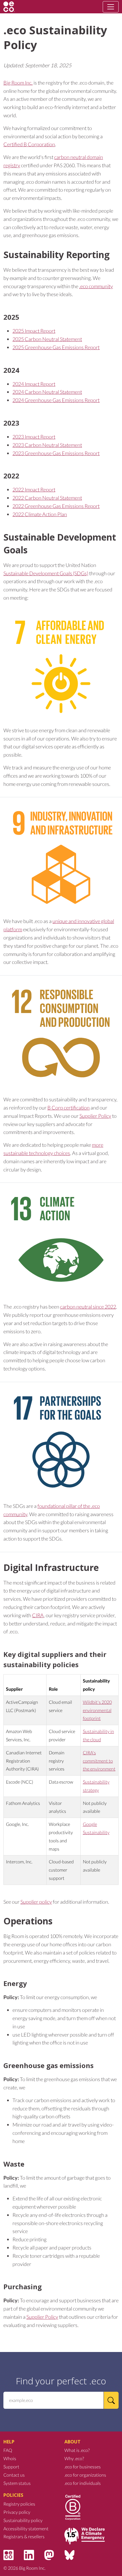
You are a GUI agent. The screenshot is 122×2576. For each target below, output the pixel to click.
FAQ (8, 2450)
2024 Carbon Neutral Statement (47, 392)
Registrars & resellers (24, 2536)
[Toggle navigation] (111, 7)
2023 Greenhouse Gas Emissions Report (56, 453)
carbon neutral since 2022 (88, 1307)
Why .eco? (74, 2458)
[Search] (111, 2400)
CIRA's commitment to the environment (99, 1761)
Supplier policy (36, 1902)
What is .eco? (77, 2450)
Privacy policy (17, 2512)
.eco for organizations (85, 2475)
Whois (10, 2458)
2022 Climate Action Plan (40, 514)
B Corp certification (69, 1108)
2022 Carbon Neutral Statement (47, 498)
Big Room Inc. (18, 83)
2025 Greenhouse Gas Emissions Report (56, 347)
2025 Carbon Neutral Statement (47, 339)
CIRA (38, 1615)
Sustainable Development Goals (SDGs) (46, 573)
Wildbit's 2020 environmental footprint (97, 1710)
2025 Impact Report (34, 331)
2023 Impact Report (34, 437)
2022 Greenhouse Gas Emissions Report (56, 506)
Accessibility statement (26, 2528)
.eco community (96, 286)
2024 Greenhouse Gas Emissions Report (56, 400)
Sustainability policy (23, 2520)
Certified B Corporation (29, 144)
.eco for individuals (83, 2483)
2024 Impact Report (34, 384)
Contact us (14, 2475)
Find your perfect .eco (61, 2381)
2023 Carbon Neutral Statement (47, 445)
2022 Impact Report (34, 489)
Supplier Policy (95, 1116)
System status (17, 2483)
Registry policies (19, 2504)
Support (11, 2467)
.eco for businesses (83, 2467)
